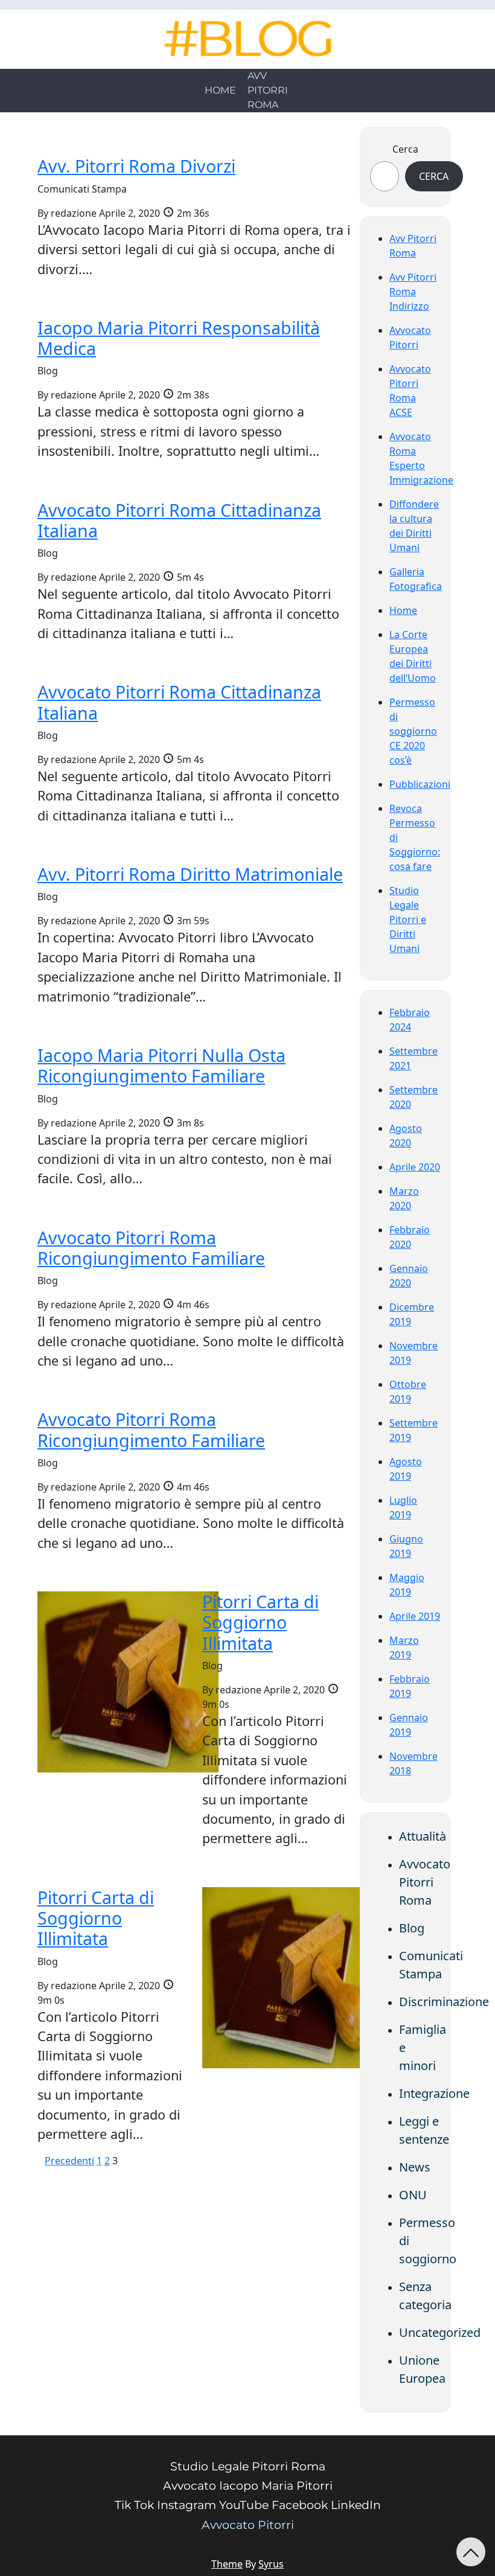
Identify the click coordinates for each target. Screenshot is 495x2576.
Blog (412, 1928)
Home (220, 90)
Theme (227, 2564)
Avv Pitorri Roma (268, 90)
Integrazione (434, 2093)
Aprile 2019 (415, 1616)
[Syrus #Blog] (248, 39)
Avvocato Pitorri (248, 2525)
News (415, 2167)
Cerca (405, 149)
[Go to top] (471, 2552)
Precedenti (69, 2161)
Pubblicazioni (420, 784)
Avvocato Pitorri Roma (425, 1882)
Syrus (271, 2564)
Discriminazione (444, 2002)
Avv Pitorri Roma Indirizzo (413, 292)
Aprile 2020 (415, 1167)
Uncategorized (440, 2332)
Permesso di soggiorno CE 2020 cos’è (413, 731)
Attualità (423, 1836)
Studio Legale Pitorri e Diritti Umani (408, 919)
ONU (413, 2195)
